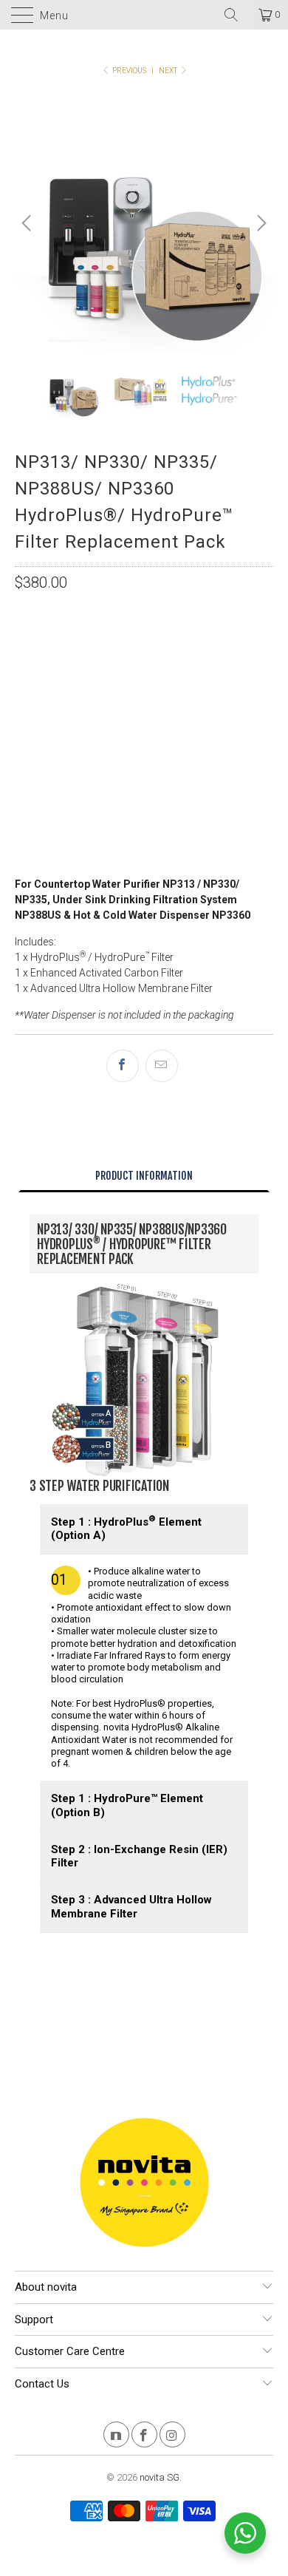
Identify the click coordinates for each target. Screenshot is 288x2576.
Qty (24, 767)
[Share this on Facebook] (123, 1066)
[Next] (260, 223)
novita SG (160, 2477)
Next (169, 71)
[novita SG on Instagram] (172, 2437)
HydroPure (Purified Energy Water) (113, 700)
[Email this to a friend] (162, 1066)
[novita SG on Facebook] (144, 2437)
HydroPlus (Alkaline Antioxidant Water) (129, 663)
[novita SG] (144, 15)
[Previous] (28, 223)
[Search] (236, 15)
